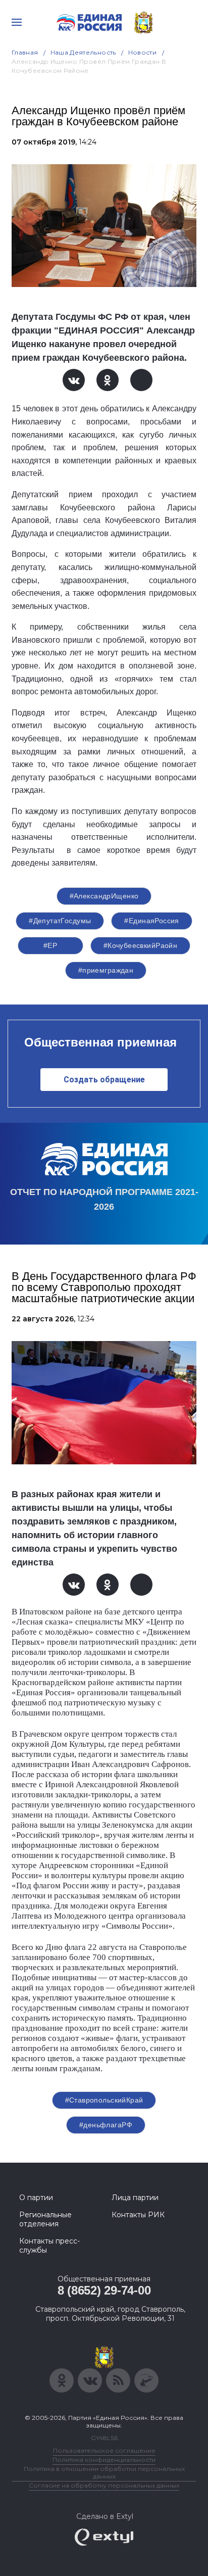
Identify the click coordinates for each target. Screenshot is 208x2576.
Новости (143, 52)
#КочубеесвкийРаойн (141, 945)
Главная (25, 52)
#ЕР (50, 945)
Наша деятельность (83, 52)
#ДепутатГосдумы (60, 921)
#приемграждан (106, 970)
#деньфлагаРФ (106, 2125)
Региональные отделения (45, 2219)
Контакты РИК (138, 2215)
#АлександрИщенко (104, 896)
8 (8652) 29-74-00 (104, 2290)
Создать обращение (104, 1080)
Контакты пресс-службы (49, 2246)
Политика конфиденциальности (104, 2460)
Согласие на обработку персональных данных (104, 2485)
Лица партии (135, 2198)
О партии (36, 2198)
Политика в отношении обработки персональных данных (104, 2472)
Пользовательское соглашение (104, 2450)
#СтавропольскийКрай (104, 2100)
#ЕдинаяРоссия (151, 921)
